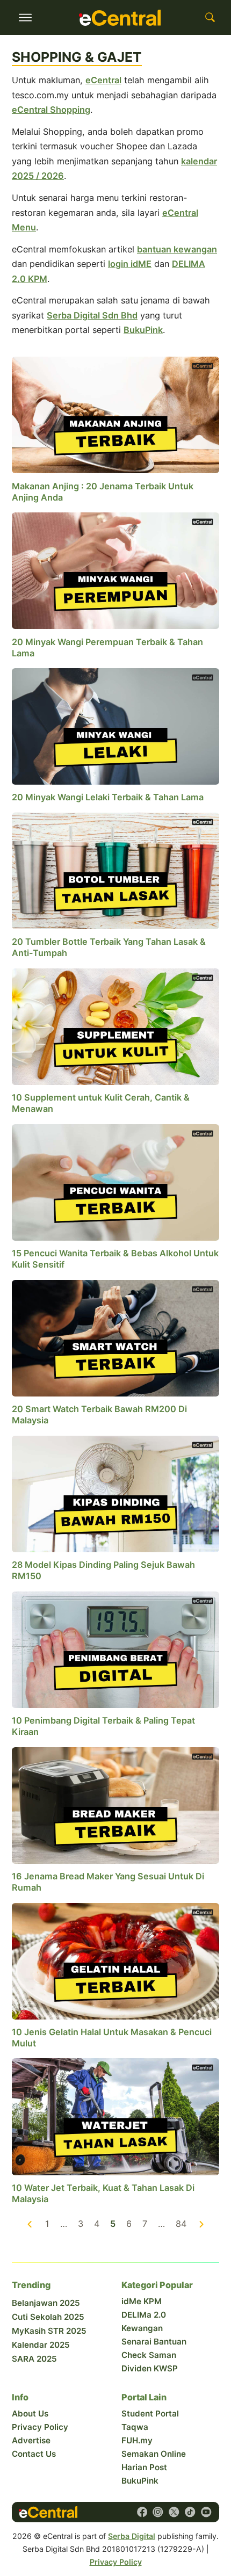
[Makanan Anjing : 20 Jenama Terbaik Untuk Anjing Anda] (115, 414)
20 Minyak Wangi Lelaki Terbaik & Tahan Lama (108, 797)
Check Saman (149, 2355)
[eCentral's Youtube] (206, 2512)
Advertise (31, 2440)
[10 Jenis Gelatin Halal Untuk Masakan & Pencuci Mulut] (115, 1960)
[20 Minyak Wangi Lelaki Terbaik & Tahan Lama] (115, 726)
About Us (30, 2414)
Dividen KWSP (150, 2368)
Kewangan (142, 2328)
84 (181, 2224)
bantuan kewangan (177, 249)
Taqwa (135, 2427)
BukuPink (143, 330)
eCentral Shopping (51, 110)
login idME (130, 264)
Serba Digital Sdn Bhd (92, 315)
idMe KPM (142, 2301)
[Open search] (210, 18)
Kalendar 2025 (41, 2345)
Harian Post (144, 2467)
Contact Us (34, 2454)
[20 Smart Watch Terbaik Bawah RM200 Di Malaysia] (115, 1337)
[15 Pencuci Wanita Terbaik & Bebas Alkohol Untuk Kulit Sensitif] (115, 1182)
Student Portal (150, 2414)
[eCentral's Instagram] (158, 2512)
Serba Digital (132, 2536)
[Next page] (201, 2224)
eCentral (103, 80)
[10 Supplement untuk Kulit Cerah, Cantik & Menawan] (115, 1026)
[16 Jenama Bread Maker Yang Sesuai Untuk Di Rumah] (115, 1805)
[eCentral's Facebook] (142, 2512)
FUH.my (137, 2440)
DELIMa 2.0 (144, 2315)
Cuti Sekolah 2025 (48, 2317)
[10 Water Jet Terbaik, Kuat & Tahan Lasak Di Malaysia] (115, 2116)
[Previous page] (30, 2224)
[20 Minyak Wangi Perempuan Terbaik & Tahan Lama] (115, 570)
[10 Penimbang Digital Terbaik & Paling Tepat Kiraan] (115, 1649)
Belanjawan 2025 (46, 2303)
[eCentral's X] (174, 2512)
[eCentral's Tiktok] (190, 2512)
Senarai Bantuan (154, 2342)
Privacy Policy (40, 2427)
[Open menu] (25, 18)
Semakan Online (154, 2454)
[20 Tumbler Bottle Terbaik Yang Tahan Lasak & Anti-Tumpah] (115, 870)
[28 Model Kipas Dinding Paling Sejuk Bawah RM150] (115, 1493)
